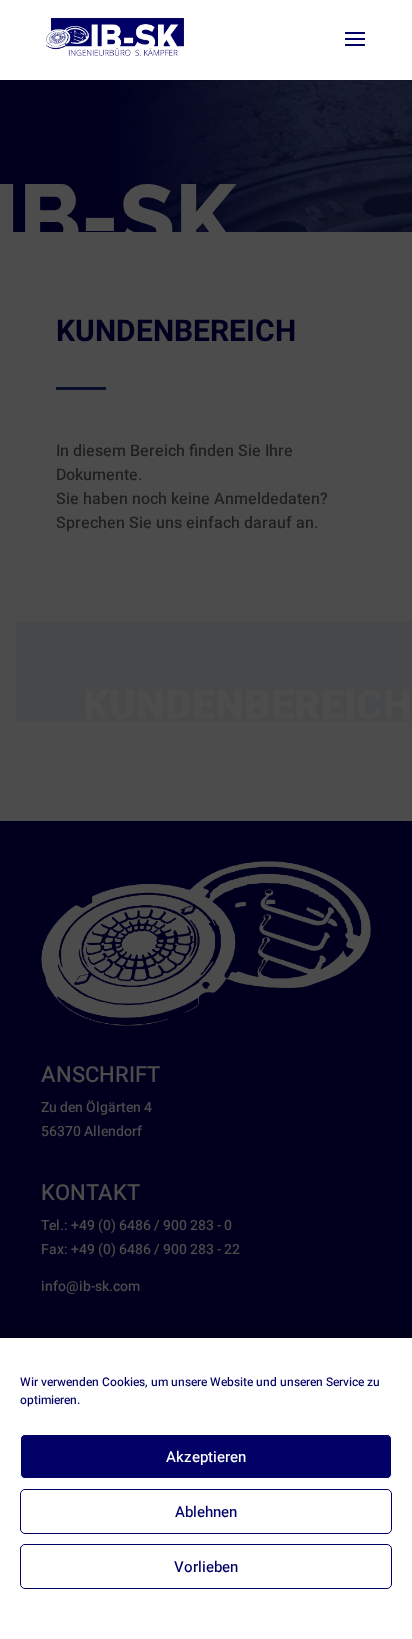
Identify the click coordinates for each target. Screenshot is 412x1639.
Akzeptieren (206, 1457)
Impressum (295, 1611)
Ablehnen (206, 1512)
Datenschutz (222, 1611)
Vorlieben (206, 1567)
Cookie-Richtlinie (133, 1611)
